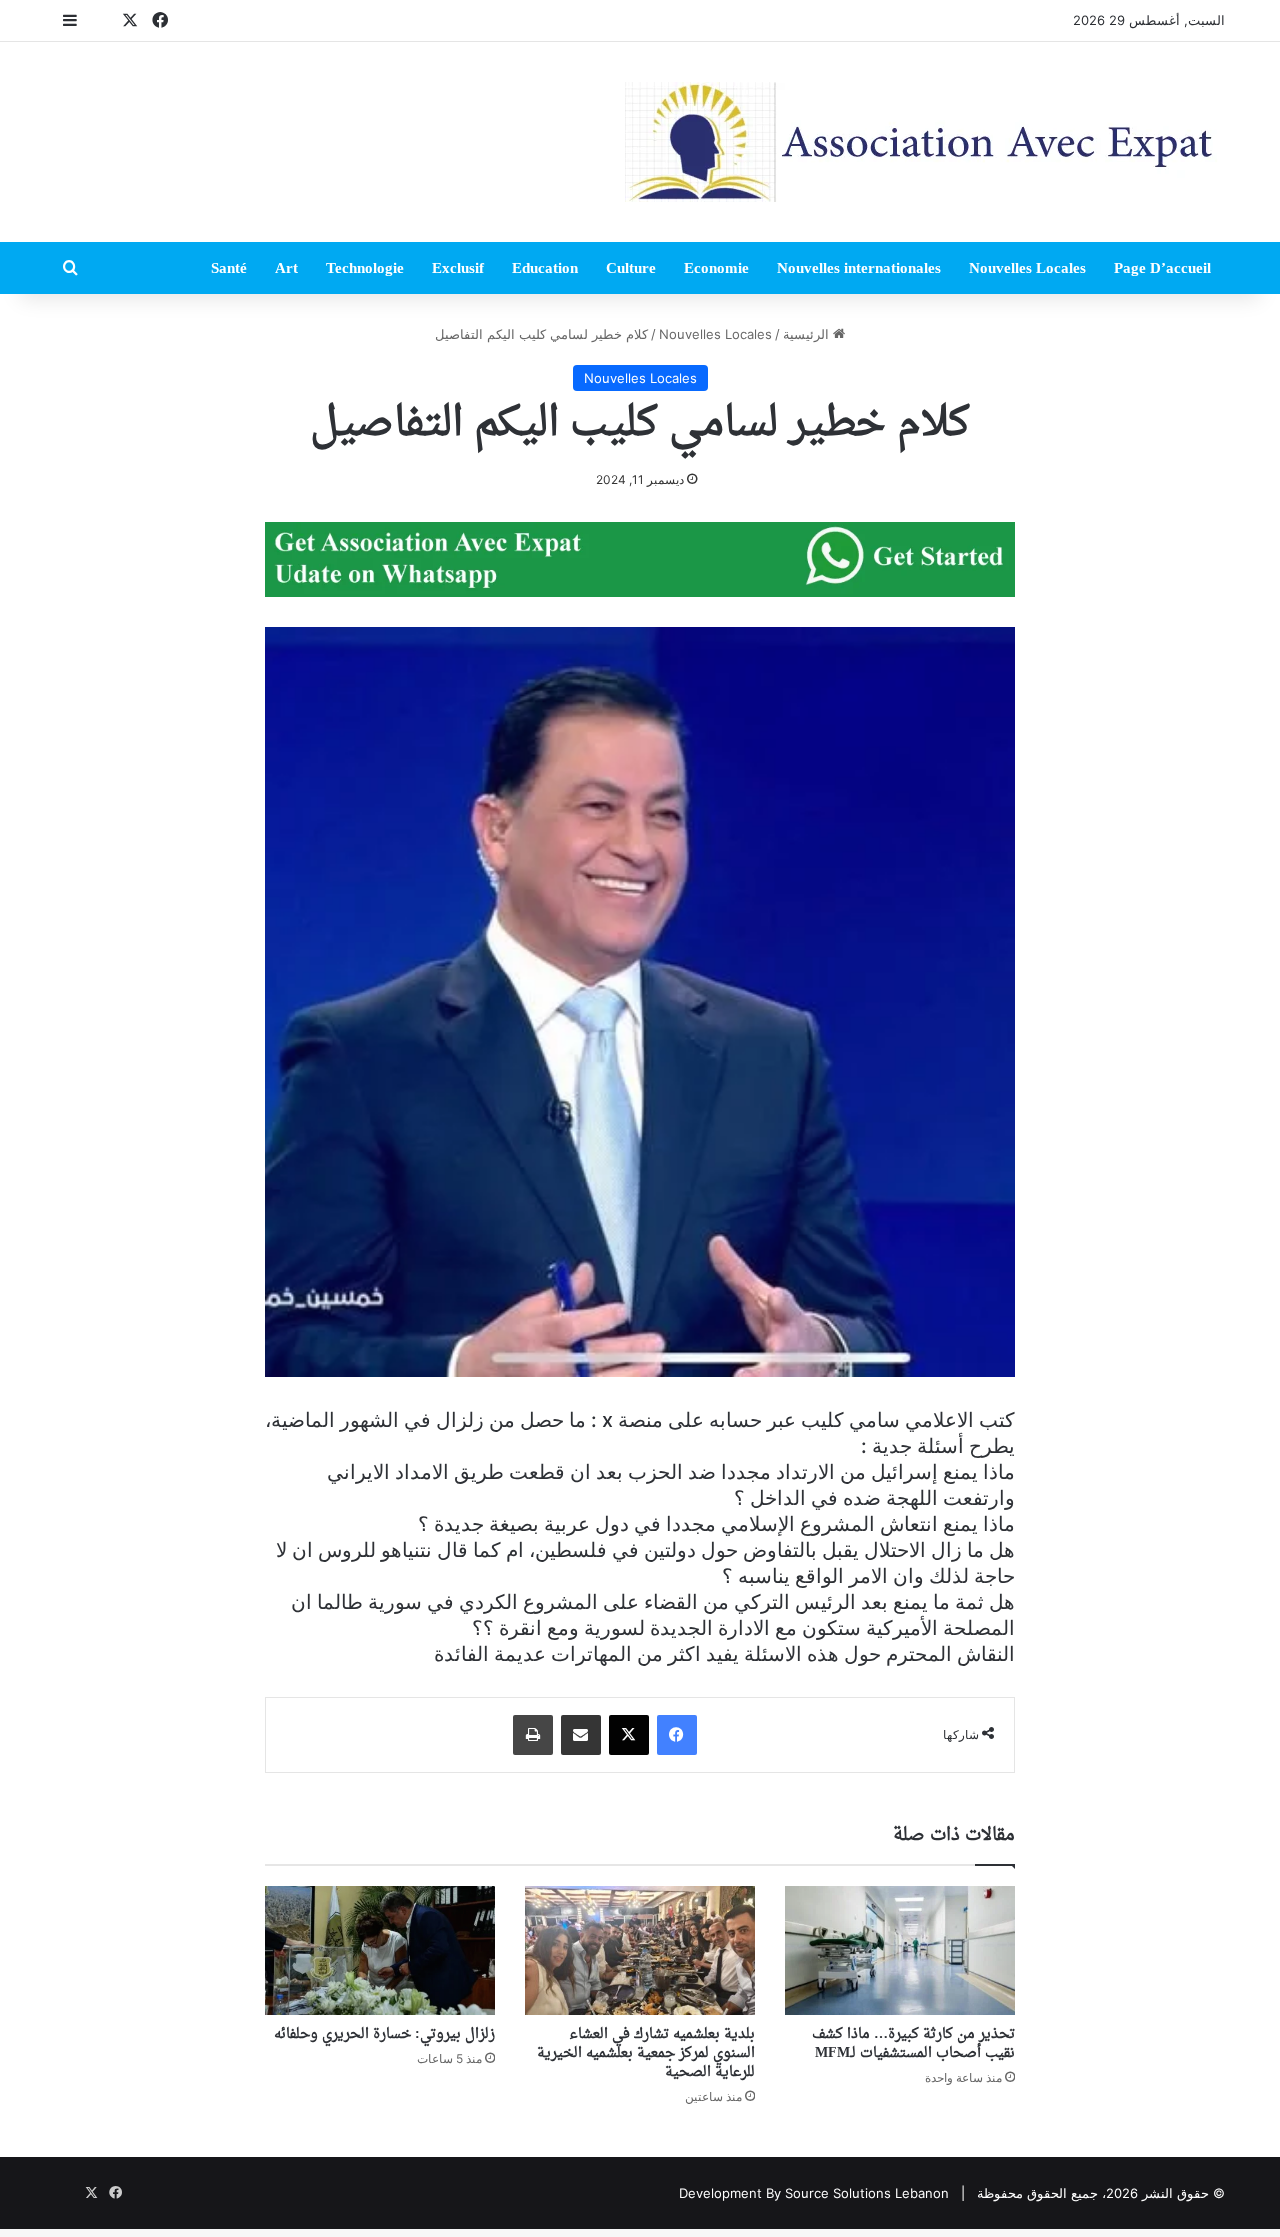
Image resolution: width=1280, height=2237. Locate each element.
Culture (631, 268)
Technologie (365, 268)
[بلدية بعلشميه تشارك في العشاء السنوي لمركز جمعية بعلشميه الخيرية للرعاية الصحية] (640, 1951)
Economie (716, 268)
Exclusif (458, 268)
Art (286, 268)
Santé (229, 268)
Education (545, 268)
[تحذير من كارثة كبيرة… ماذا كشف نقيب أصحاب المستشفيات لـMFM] (900, 1951)
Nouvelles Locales (1027, 268)
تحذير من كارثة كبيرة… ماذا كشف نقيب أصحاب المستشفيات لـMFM (913, 2044)
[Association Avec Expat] (925, 142)
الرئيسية (808, 334)
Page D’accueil (1162, 268)
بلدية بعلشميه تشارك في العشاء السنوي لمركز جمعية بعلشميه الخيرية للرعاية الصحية (646, 2053)
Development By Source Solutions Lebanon (814, 2193)
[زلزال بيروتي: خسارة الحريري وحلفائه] (380, 1951)
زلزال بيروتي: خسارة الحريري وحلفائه (384, 2034)
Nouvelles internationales (859, 268)
